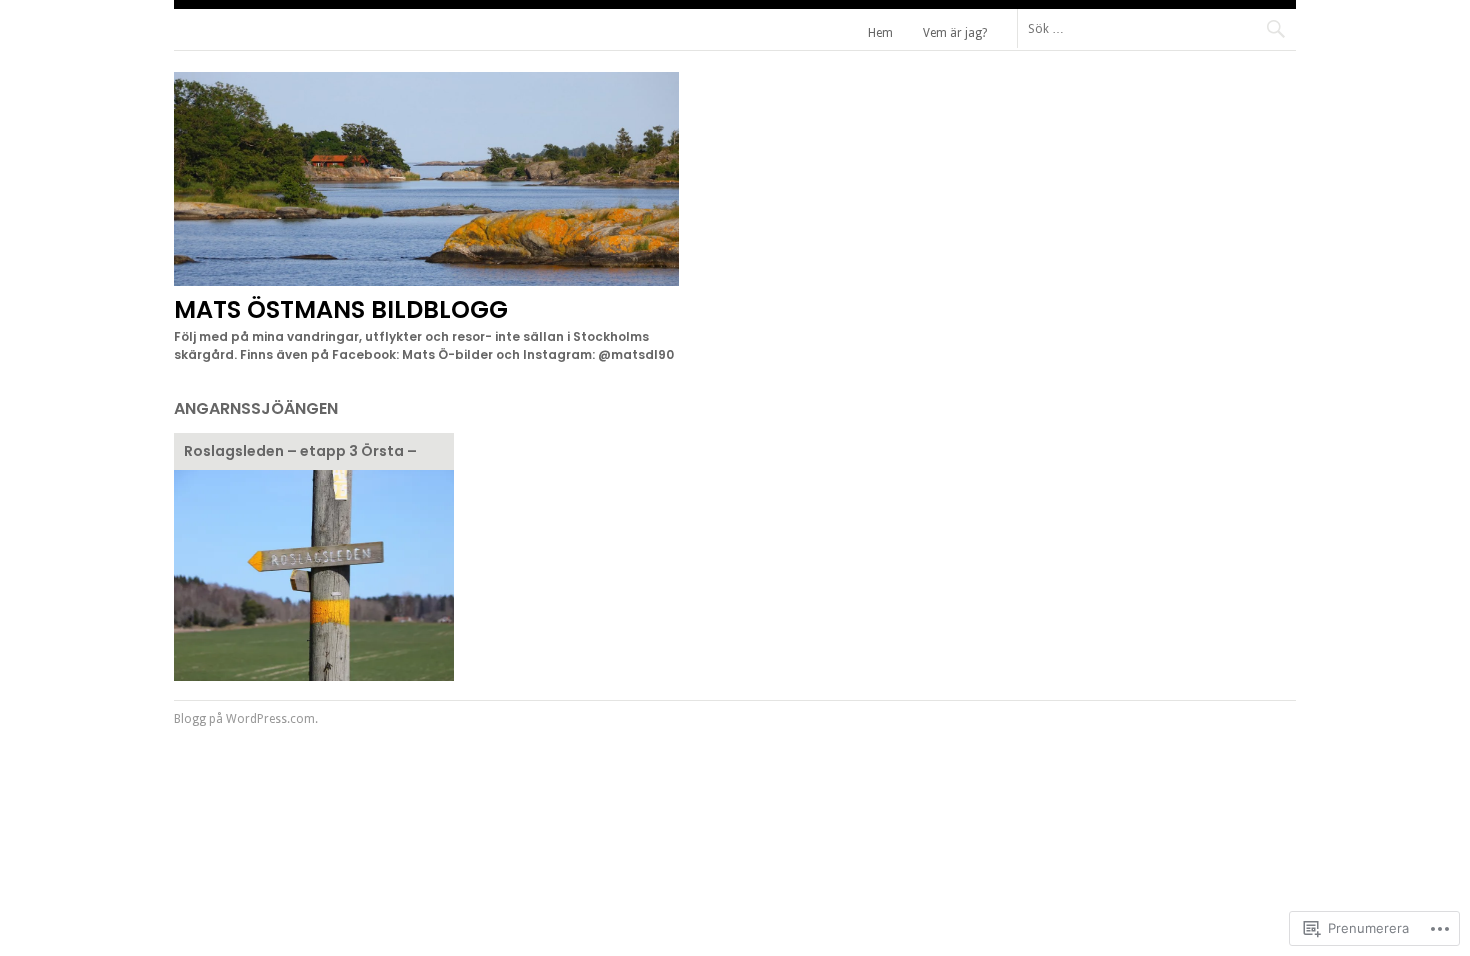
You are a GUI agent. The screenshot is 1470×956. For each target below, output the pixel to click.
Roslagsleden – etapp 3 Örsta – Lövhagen (300, 453)
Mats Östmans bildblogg (341, 309)
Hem (880, 33)
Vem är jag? (955, 33)
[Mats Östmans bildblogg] (426, 281)
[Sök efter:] (1156, 28)
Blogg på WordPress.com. (246, 719)
